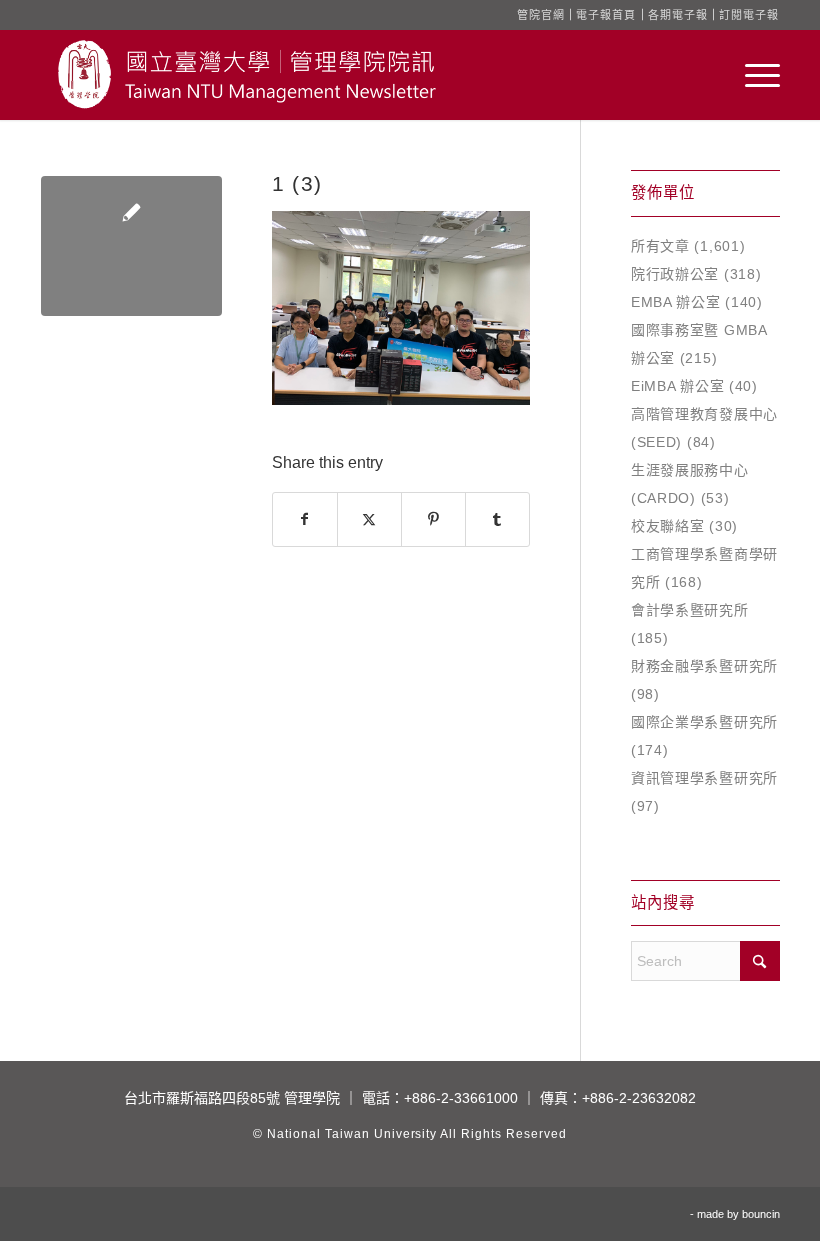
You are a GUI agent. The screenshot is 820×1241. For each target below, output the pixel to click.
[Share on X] (369, 519)
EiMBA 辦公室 (677, 386)
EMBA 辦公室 (676, 302)
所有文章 (660, 246)
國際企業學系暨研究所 (704, 722)
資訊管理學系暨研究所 (704, 778)
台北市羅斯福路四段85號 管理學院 (232, 1098)
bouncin (761, 1214)
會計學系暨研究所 (690, 610)
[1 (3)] (131, 246)
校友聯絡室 (668, 526)
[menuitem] (752, 75)
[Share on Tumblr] (497, 519)
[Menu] (752, 75)
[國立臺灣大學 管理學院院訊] (247, 75)
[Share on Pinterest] (433, 519)
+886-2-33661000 (461, 1098)
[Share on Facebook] (305, 519)
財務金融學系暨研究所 (704, 666)
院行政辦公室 (675, 274)
